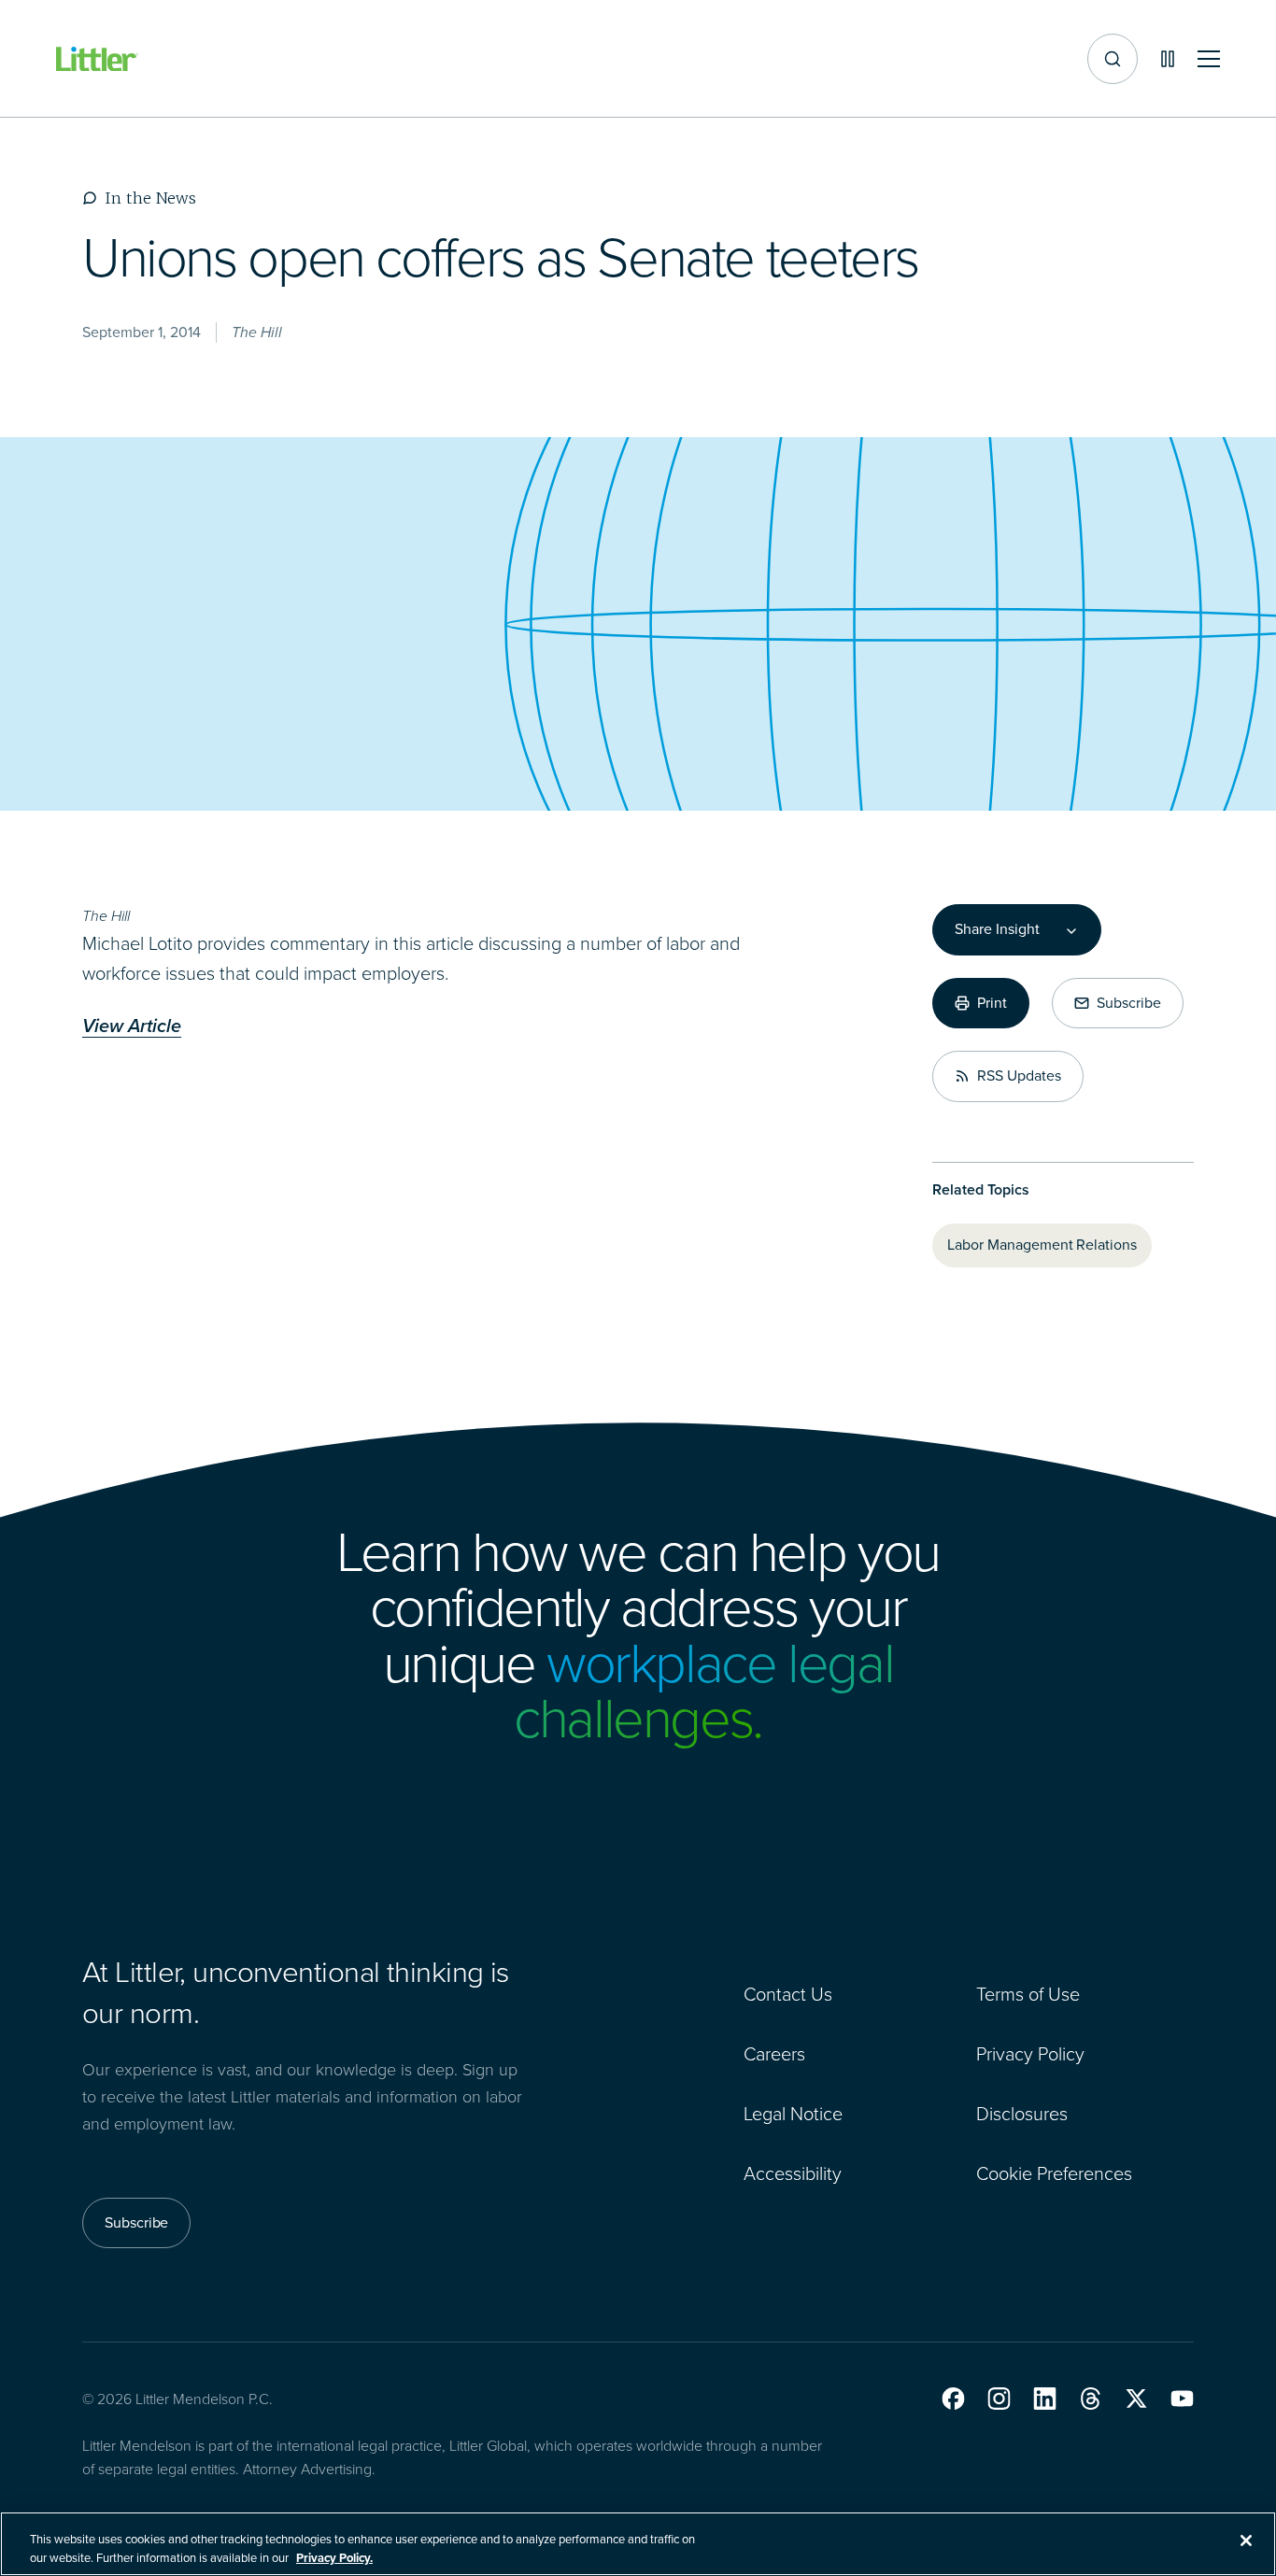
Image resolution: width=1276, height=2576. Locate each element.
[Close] (1246, 2541)
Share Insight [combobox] (997, 929)
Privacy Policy (1030, 2054)
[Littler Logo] (97, 59)
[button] (953, 2399)
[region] (638, 2544)
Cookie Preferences (1054, 2173)
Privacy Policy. (334, 2557)
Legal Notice (793, 2114)
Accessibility (793, 2173)
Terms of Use (1028, 1994)
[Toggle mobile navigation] (1209, 59)
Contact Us (788, 1994)
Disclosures (1022, 2114)
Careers (774, 2054)
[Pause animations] (1168, 59)
